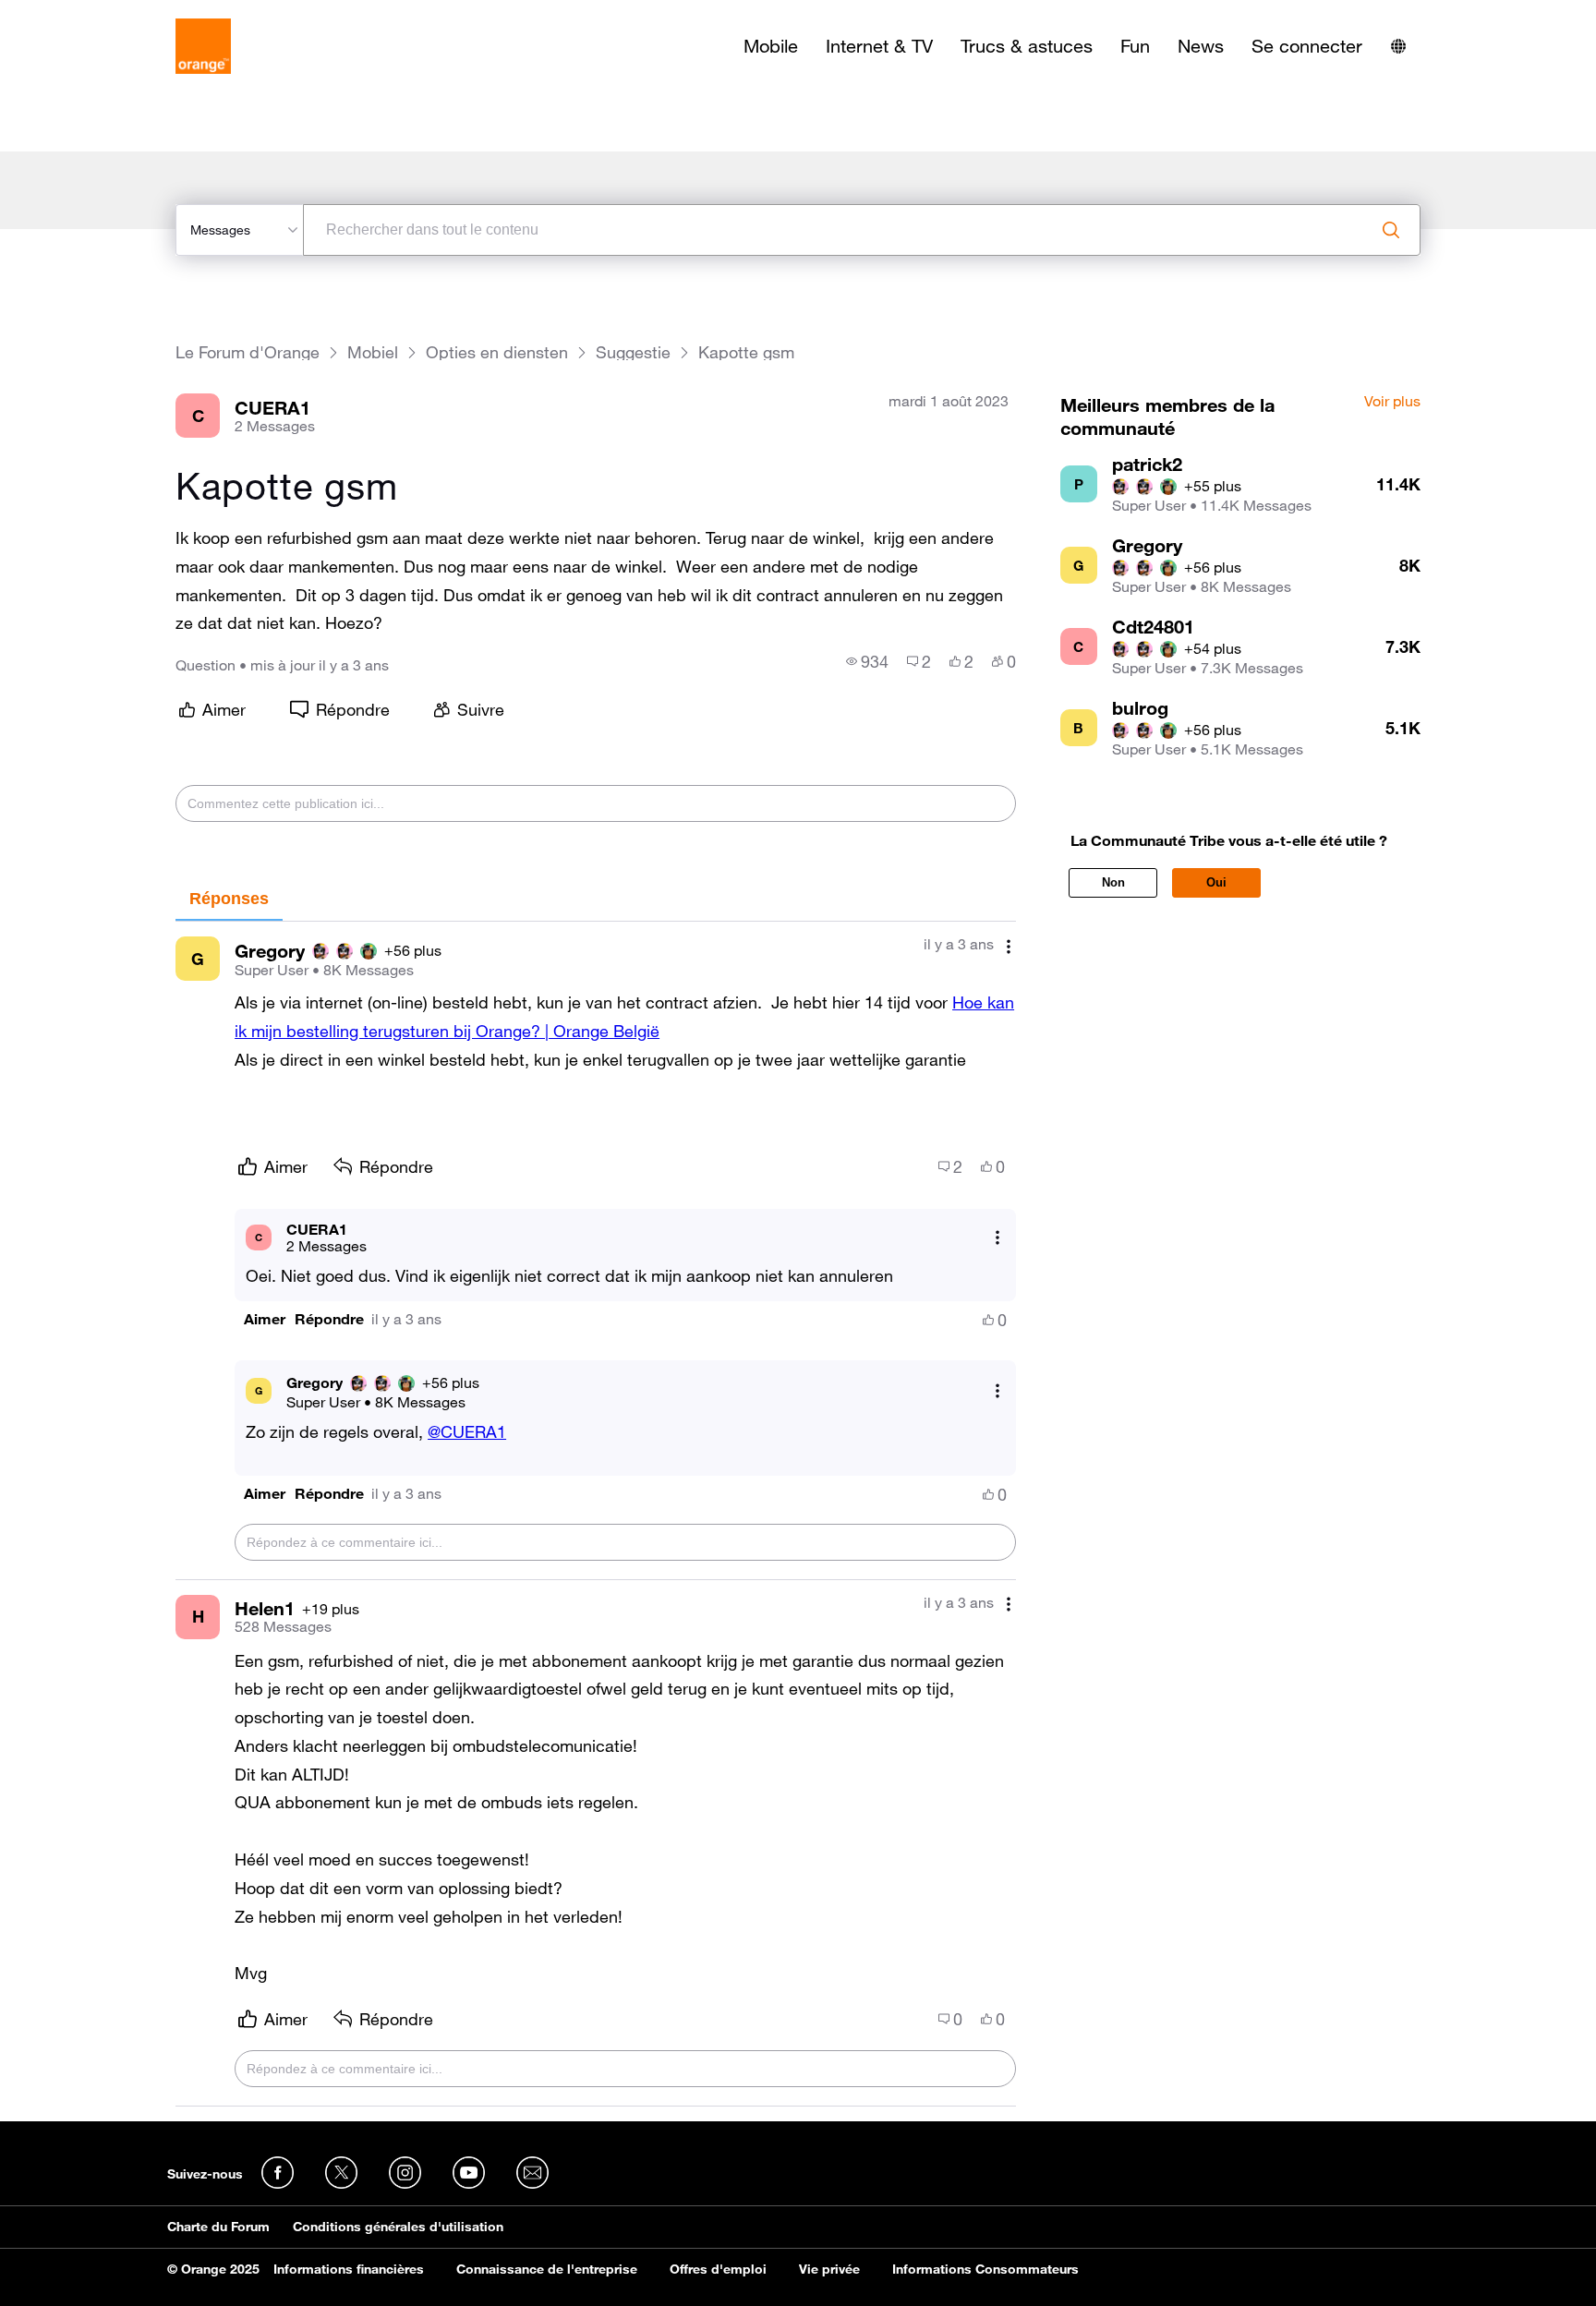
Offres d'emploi (718, 2269)
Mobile (771, 46)
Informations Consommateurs (985, 2269)
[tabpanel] (596, 1514)
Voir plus (1392, 402)
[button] (265, 1319)
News (1201, 46)
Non (1113, 882)
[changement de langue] (1398, 46)
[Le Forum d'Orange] (203, 46)
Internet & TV (879, 46)
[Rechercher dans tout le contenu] (1391, 230)
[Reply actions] (997, 1237)
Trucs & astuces (1027, 46)
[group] (867, 661)
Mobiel (373, 352)
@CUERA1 (467, 1431)
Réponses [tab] (229, 899)
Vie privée (829, 2269)
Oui (1216, 882)
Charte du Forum (218, 2227)
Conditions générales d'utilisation (398, 2227)
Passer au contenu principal (98, 14)
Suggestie (633, 352)
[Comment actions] (1009, 946)
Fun (1135, 46)
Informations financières (349, 2269)
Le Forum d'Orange (248, 352)
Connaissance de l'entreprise (547, 2269)
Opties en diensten (497, 352)
